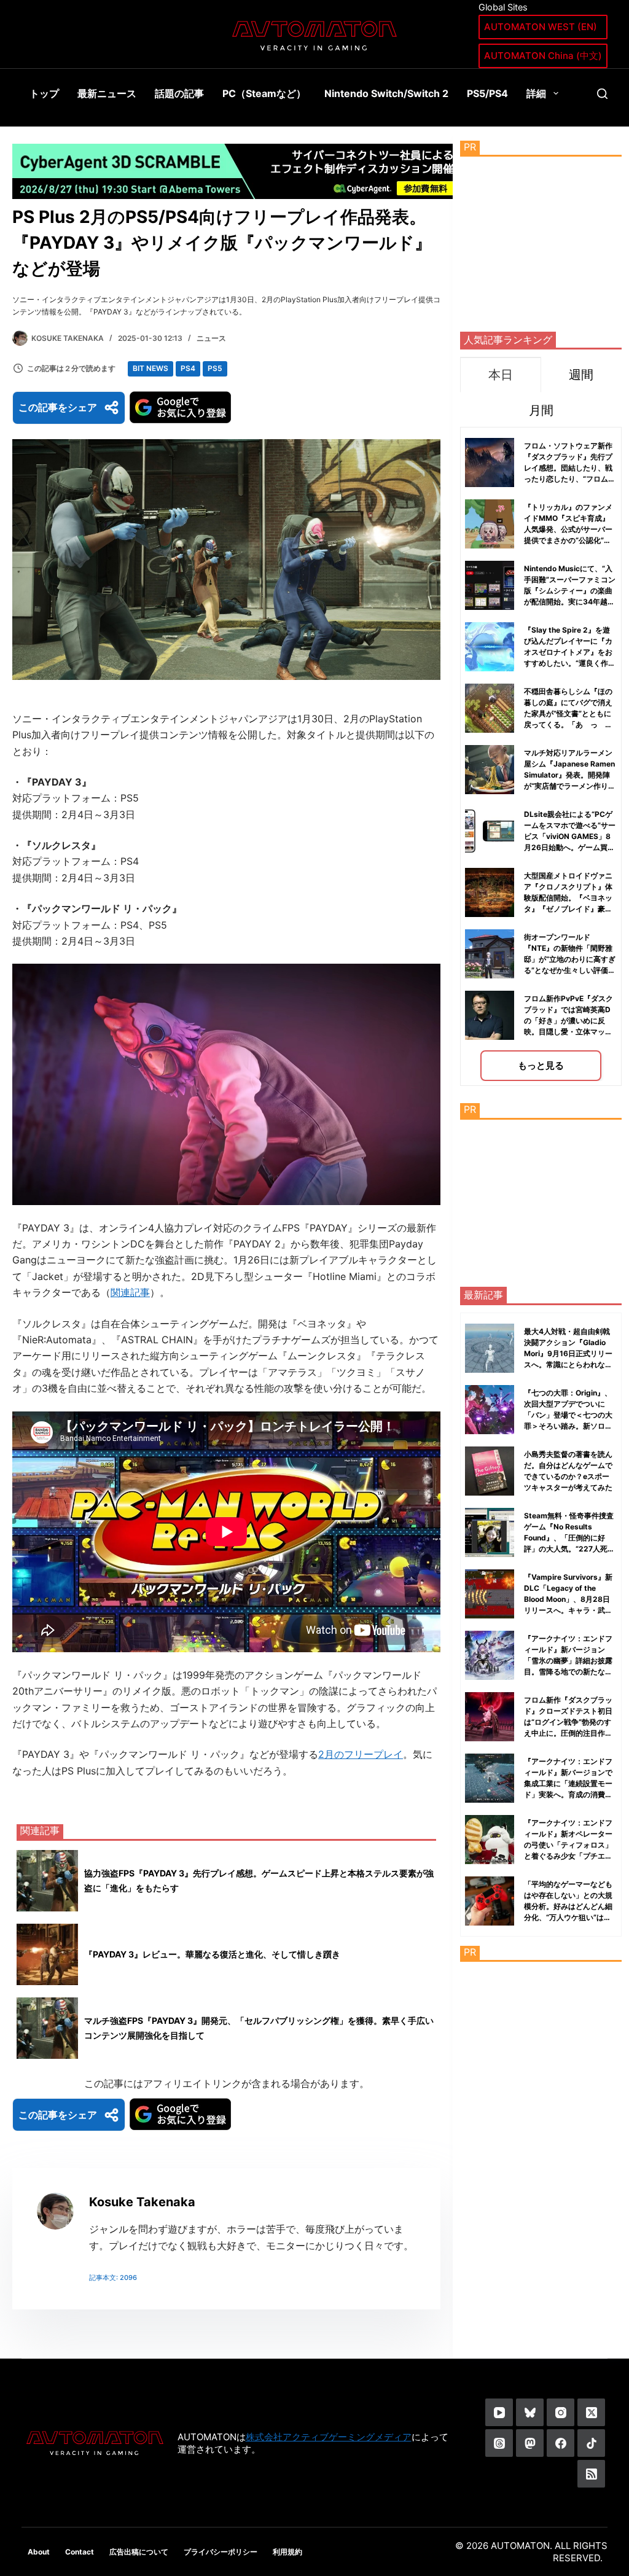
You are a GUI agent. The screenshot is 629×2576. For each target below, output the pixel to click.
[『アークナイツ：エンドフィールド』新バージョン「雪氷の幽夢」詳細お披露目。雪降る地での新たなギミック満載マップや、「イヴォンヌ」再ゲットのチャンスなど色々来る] (490, 1655)
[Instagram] (561, 2412)
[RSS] (591, 2474)
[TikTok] (591, 2443)
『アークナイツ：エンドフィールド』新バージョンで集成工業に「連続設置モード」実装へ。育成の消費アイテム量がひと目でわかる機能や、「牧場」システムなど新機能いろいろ (568, 1794)
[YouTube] (499, 2412)
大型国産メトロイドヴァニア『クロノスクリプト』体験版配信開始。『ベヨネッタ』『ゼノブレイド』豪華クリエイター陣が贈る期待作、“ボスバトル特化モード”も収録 (568, 909)
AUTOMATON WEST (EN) (541, 27)
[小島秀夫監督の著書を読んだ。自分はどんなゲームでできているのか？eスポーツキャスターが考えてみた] (490, 1471)
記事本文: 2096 (113, 2277)
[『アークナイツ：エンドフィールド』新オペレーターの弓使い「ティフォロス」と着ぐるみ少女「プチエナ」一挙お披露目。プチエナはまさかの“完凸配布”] (490, 1840)
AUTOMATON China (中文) (543, 56)
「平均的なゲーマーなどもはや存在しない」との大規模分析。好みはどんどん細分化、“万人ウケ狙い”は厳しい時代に (568, 1906)
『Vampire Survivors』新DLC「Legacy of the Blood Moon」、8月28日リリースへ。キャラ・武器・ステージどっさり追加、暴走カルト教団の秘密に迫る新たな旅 (568, 1610)
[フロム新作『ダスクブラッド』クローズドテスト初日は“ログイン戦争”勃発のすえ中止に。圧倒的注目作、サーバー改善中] (490, 1717)
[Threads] (499, 2443)
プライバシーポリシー (221, 2552)
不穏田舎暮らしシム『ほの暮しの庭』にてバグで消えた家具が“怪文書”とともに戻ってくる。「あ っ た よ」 (568, 713)
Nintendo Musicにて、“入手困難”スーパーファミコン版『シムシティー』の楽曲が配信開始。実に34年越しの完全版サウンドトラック (570, 591)
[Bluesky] (530, 2412)
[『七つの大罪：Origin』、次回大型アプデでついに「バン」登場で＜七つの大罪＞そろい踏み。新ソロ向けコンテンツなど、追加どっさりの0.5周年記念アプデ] (490, 1410)
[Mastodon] (530, 2443)
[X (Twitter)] (591, 2412)
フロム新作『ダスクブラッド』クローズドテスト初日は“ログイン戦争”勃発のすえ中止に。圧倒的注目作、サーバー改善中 (568, 1722)
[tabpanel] (541, 756)
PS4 (188, 368)
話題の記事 (179, 93)
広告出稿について (139, 2552)
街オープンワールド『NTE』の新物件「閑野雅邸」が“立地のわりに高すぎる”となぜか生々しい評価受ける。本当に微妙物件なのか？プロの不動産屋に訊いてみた (570, 970)
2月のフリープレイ (361, 1754)
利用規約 (287, 2552)
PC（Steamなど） (264, 93)
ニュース (211, 338)
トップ (44, 93)
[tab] (500, 374)
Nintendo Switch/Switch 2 (386, 93)
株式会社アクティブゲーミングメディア (329, 2437)
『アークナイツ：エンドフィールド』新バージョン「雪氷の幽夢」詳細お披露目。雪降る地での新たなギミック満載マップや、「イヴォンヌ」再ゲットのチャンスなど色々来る (568, 1672)
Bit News (150, 368)
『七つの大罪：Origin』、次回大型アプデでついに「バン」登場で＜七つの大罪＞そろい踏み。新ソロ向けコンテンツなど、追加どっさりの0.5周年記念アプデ (568, 1426)
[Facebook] (561, 2443)
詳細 (536, 93)
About (39, 2552)
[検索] (602, 94)
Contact (80, 2552)
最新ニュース (107, 93)
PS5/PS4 (487, 93)
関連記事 (130, 1292)
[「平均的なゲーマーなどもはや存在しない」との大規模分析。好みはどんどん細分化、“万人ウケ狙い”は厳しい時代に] (490, 1901)
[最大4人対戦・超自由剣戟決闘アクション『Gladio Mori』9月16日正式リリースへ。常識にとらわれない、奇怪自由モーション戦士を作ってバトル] (490, 1348)
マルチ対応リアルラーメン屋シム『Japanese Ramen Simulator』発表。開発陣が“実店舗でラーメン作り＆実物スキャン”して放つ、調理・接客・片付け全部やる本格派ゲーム (570, 786)
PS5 (215, 368)
